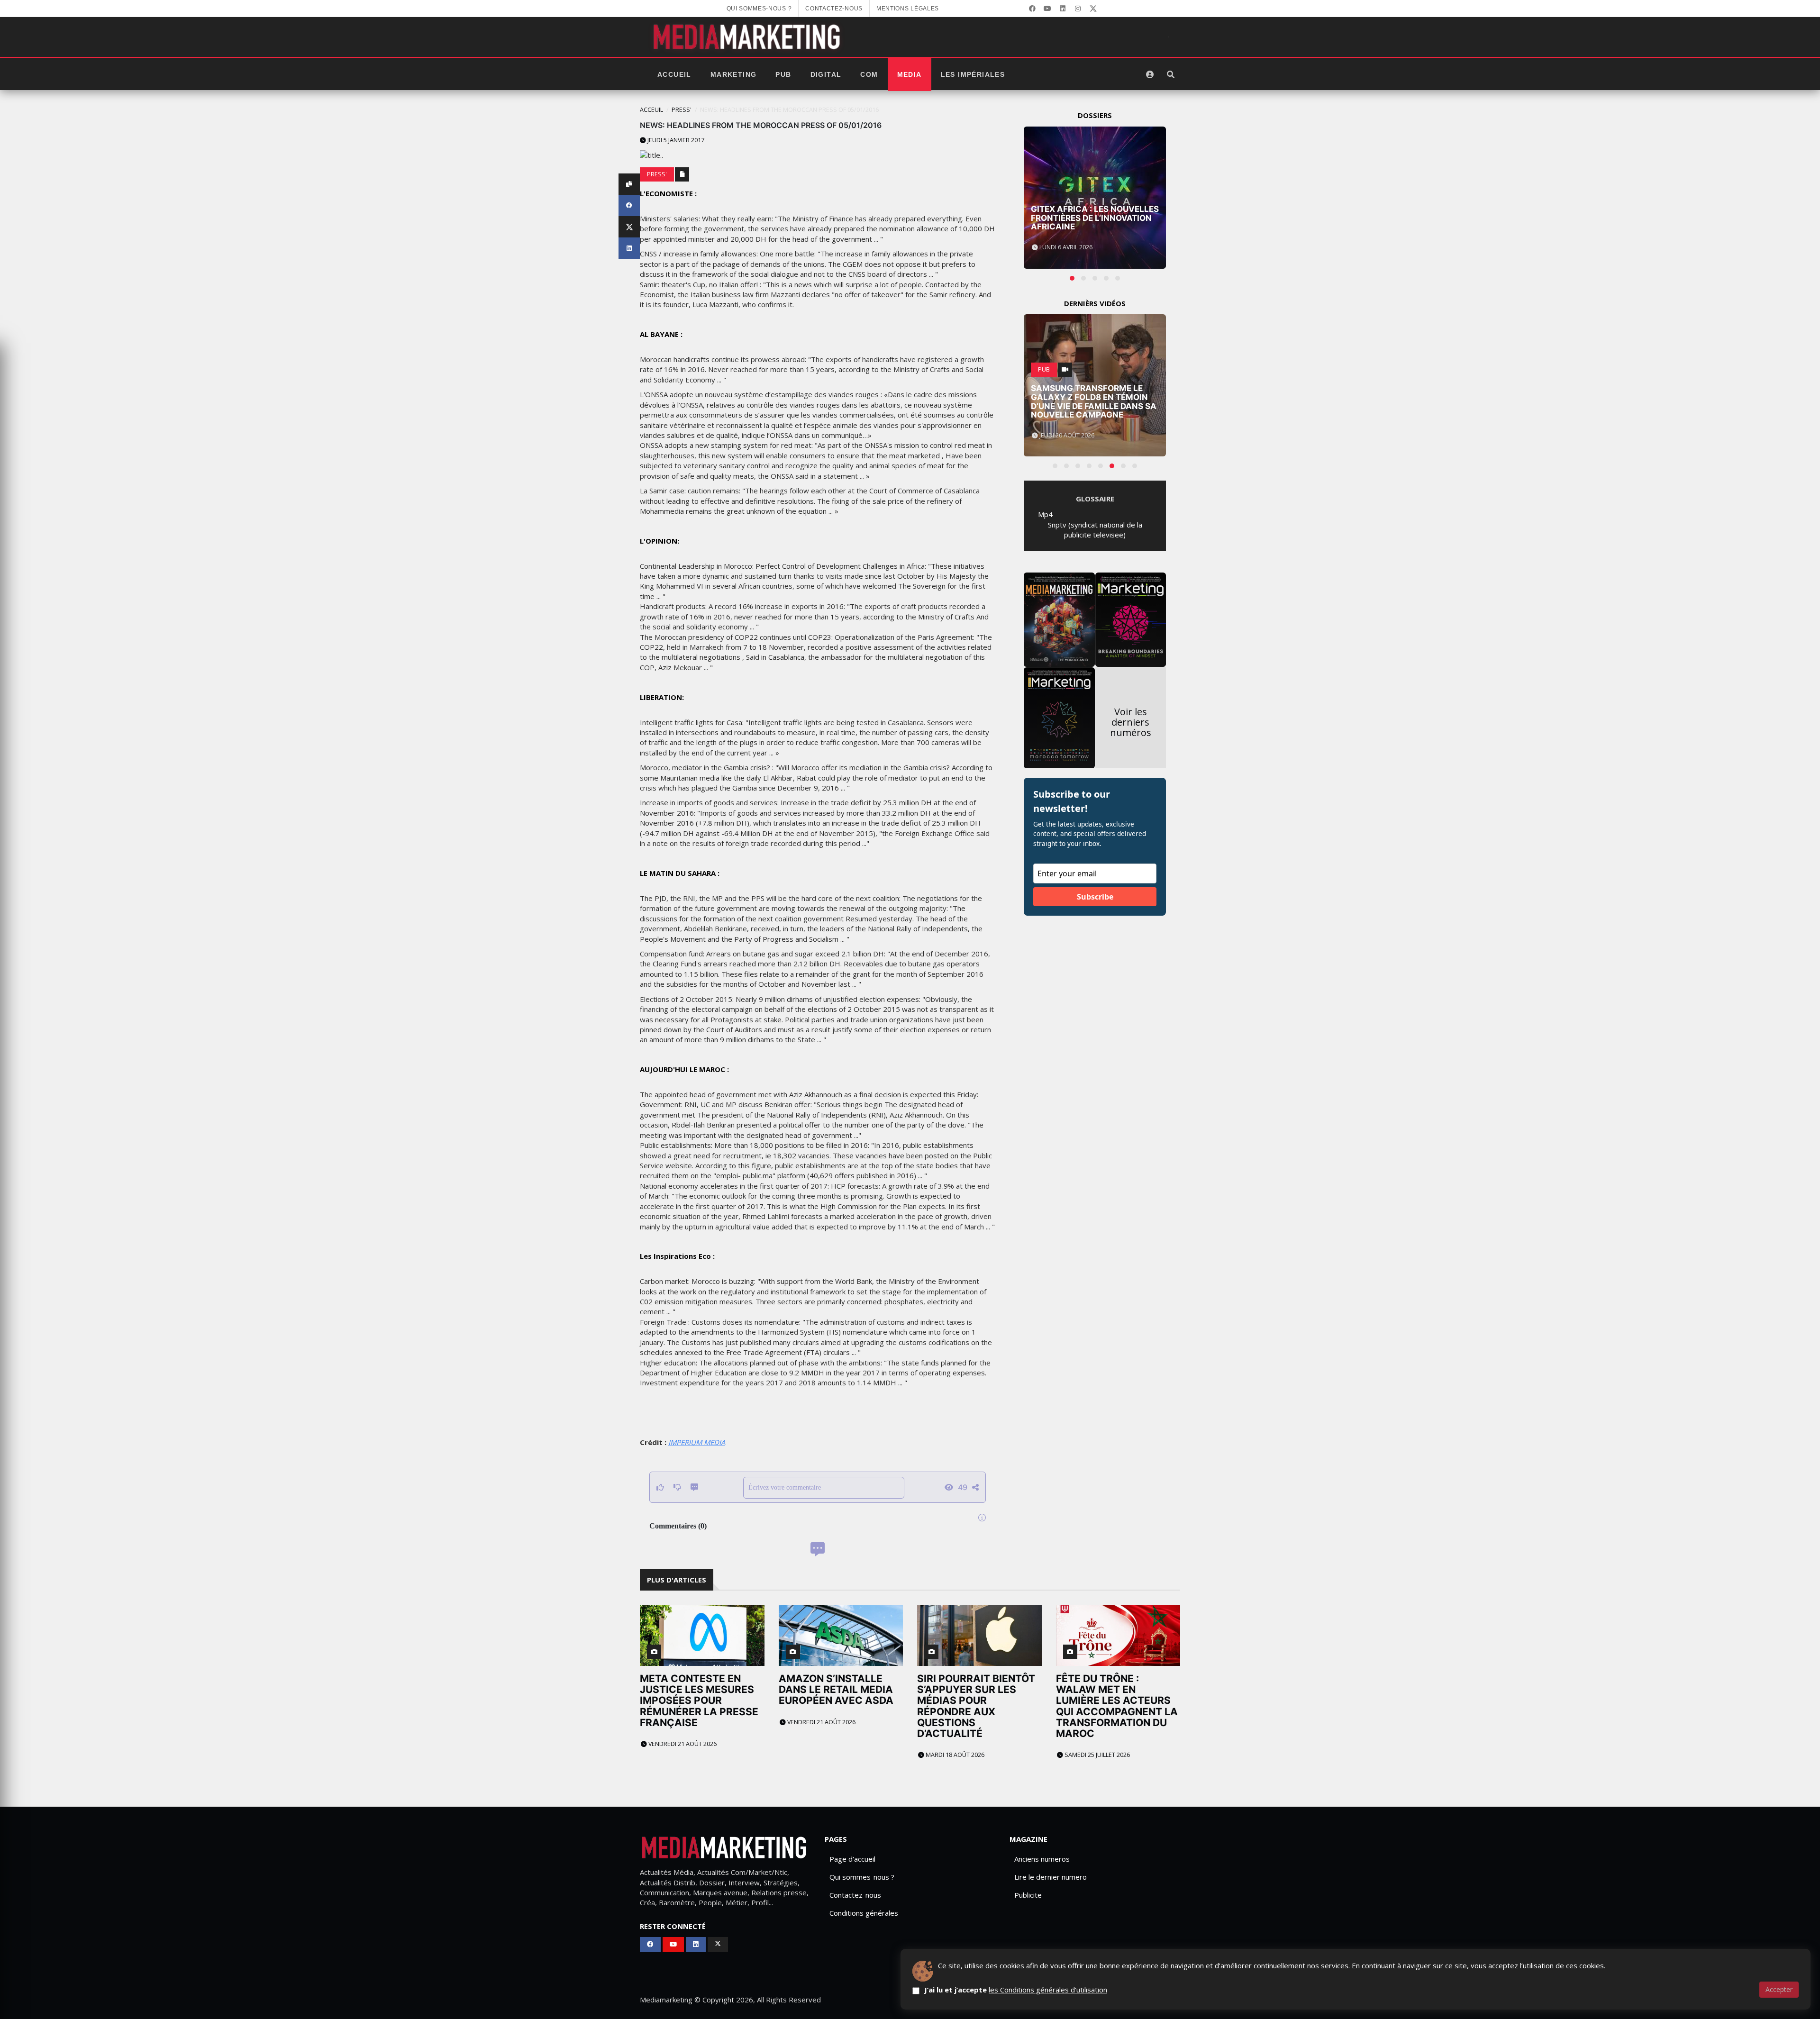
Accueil (674, 74)
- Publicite (1026, 1895)
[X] (1093, 9)
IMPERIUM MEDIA (697, 1442)
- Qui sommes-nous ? (860, 1877)
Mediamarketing (666, 2000)
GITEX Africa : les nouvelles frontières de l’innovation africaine (1095, 218)
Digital (826, 74)
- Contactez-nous (853, 1895)
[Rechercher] (1171, 74)
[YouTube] (1047, 9)
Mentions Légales (908, 9)
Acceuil (651, 110)
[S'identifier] (1150, 74)
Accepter (1779, 1989)
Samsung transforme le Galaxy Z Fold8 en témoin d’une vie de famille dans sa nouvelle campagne (1094, 401)
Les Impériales (973, 74)
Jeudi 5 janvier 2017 (675, 140)
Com (869, 74)
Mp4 (1045, 514)
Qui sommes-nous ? (759, 9)
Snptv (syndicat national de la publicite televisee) (1095, 530)
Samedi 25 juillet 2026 (1097, 1755)
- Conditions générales (861, 1913)
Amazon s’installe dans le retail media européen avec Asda (836, 1689)
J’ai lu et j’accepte (1016, 1990)
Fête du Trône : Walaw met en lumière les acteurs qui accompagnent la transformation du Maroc (1117, 1706)
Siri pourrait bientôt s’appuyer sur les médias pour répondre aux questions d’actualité (976, 1706)
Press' (682, 110)
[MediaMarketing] (748, 37)
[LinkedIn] (1063, 9)
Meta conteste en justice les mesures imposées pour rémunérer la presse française (699, 1700)
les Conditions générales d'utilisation (1048, 1990)
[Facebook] (1032, 9)
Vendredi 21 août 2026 (682, 1744)
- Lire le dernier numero (1048, 1877)
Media (910, 74)
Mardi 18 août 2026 (954, 1755)
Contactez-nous (834, 9)
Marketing (734, 74)
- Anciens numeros (1040, 1859)
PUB (783, 74)
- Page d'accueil (850, 1859)
